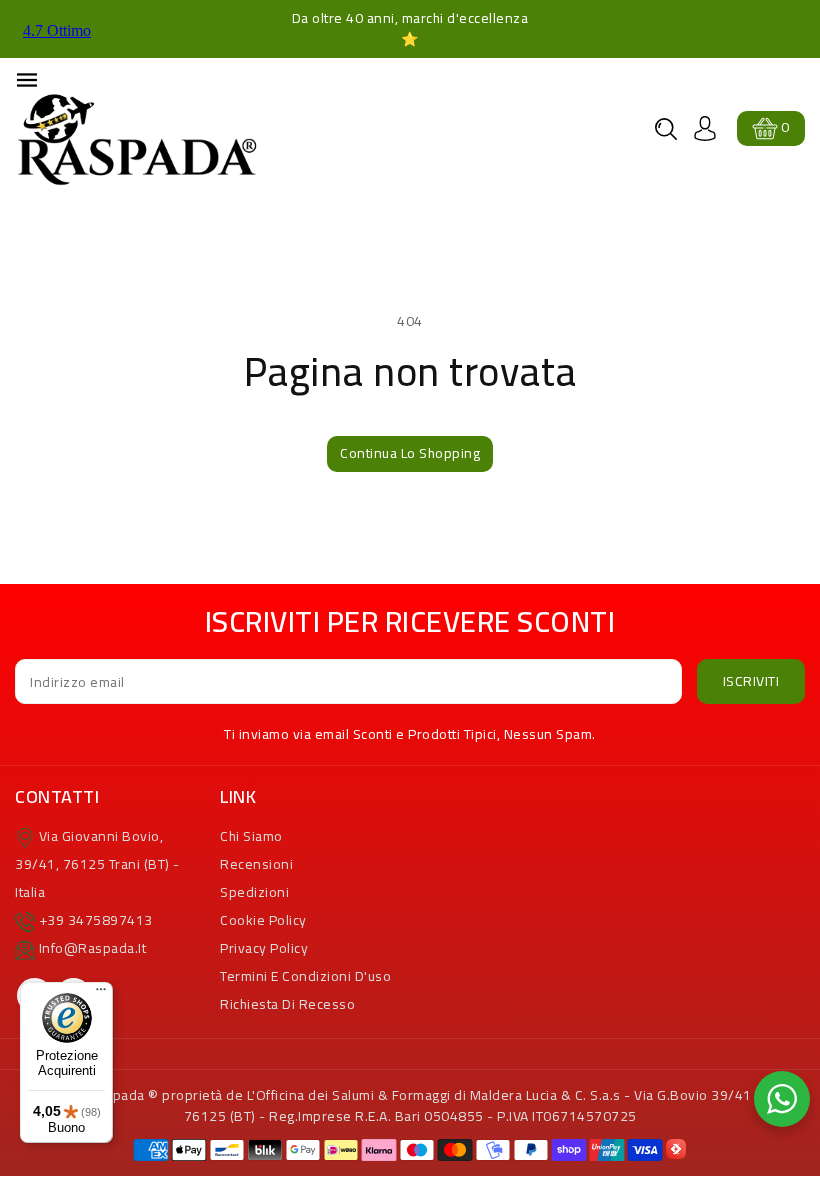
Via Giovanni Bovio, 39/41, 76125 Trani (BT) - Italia (97, 864)
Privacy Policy (264, 948)
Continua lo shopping (410, 453)
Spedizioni (254, 892)
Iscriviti (751, 681)
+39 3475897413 (96, 920)
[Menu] (101, 994)
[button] (666, 129)
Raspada (116, 1095)
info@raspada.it (93, 948)
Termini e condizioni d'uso (305, 976)
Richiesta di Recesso (287, 1004)
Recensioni (256, 864)
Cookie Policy (263, 920)
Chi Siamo (251, 836)
